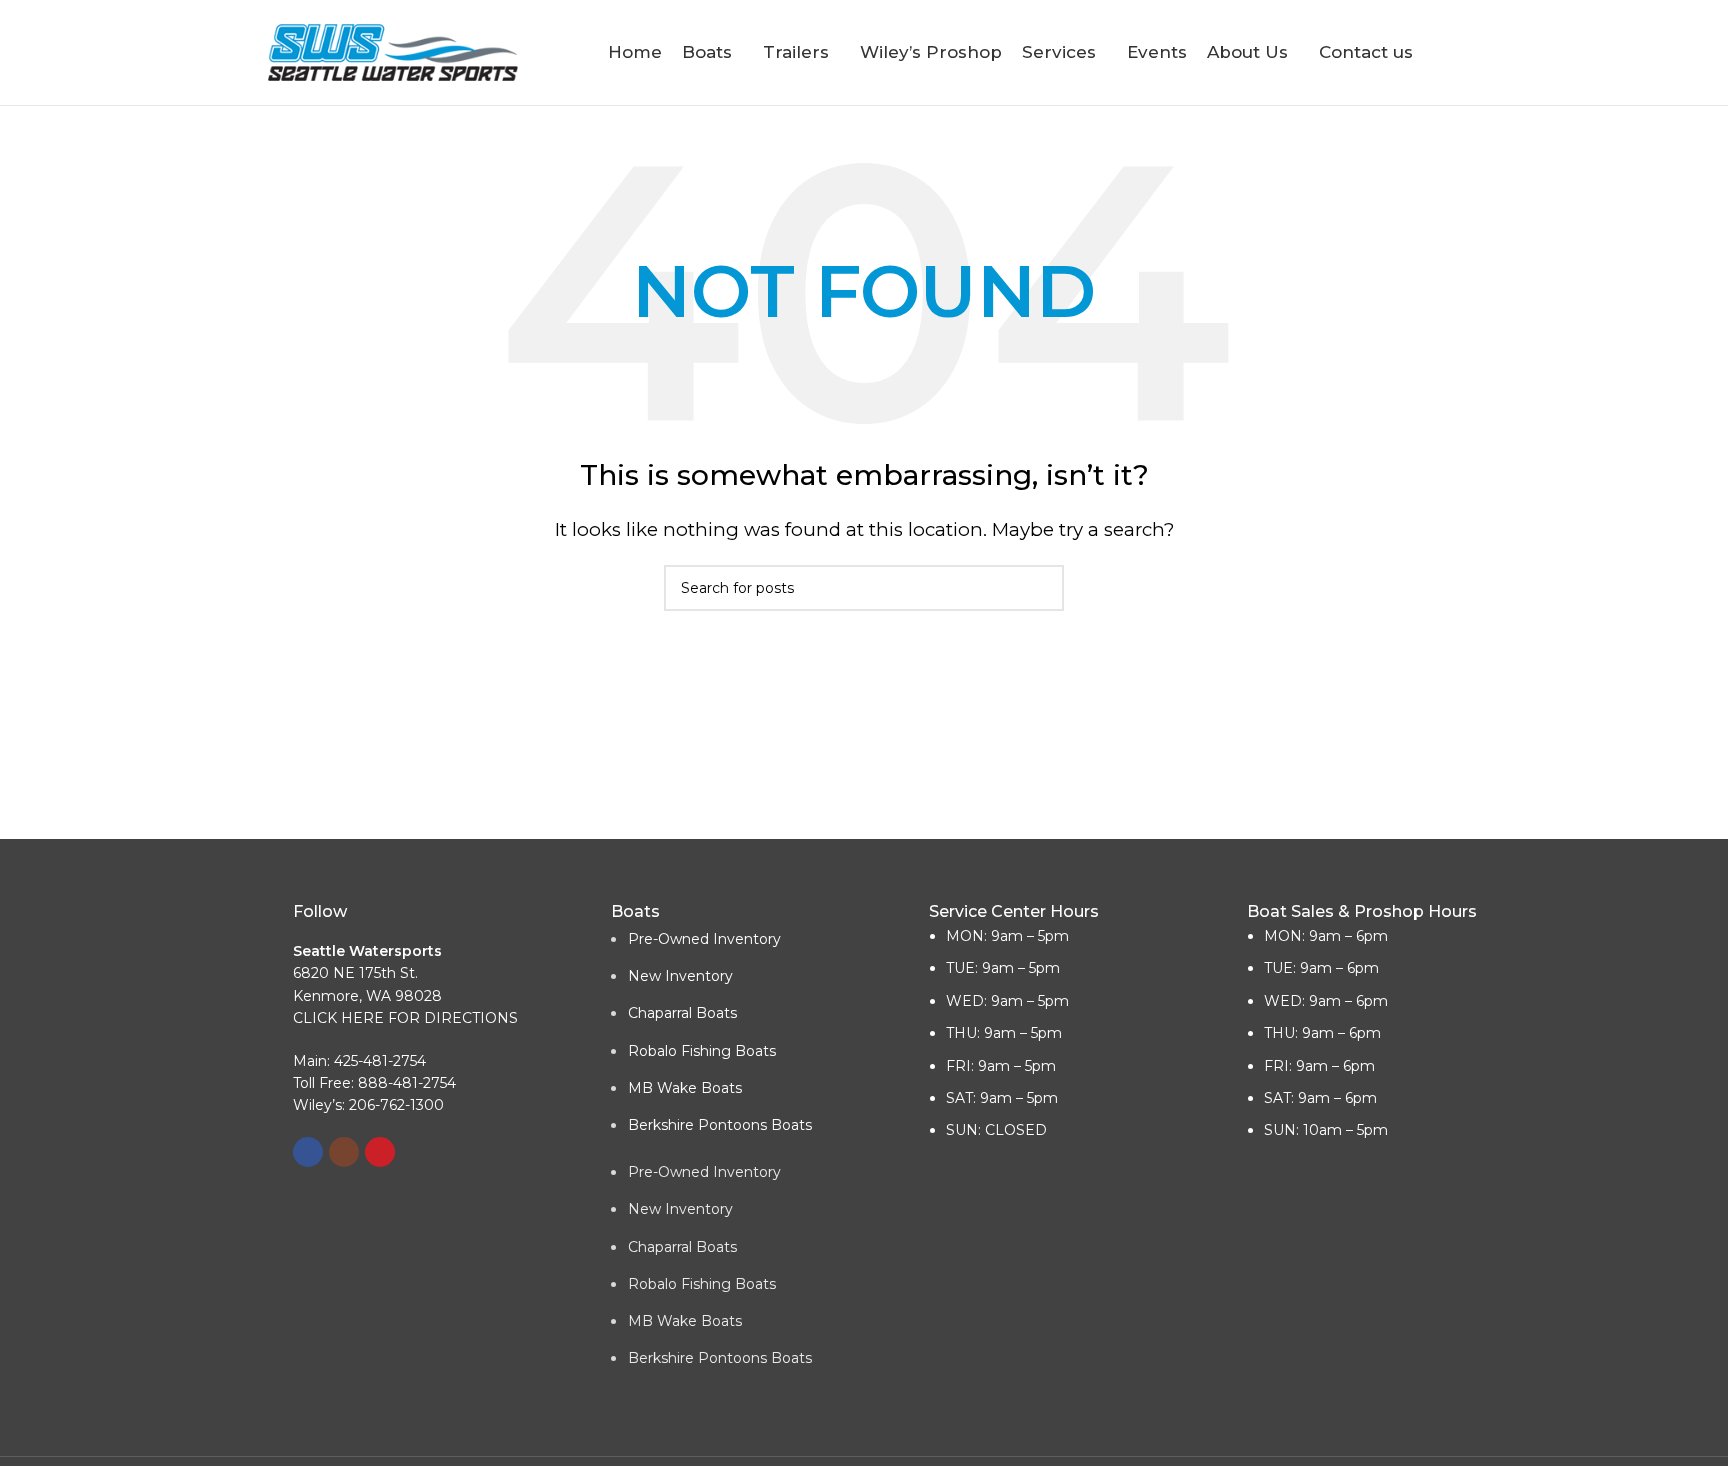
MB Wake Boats (685, 1088)
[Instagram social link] (344, 1152)
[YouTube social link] (380, 1152)
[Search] (1452, 53)
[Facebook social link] (308, 1152)
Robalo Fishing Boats (702, 1051)
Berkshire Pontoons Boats (720, 1125)
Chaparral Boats (682, 1013)
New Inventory (680, 976)
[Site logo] (393, 51)
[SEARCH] (1041, 588)
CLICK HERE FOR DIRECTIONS (405, 1018)
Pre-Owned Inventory (704, 939)
